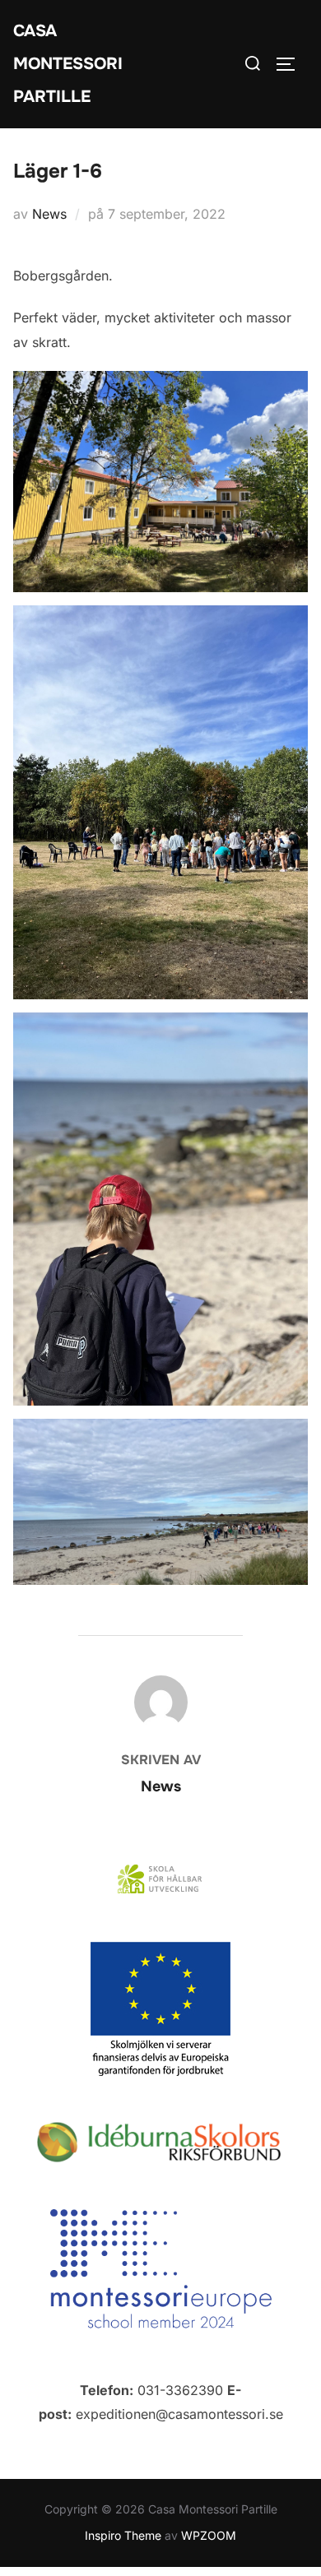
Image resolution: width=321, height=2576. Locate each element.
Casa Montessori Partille (68, 64)
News (49, 214)
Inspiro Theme (123, 2535)
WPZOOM (209, 2535)
